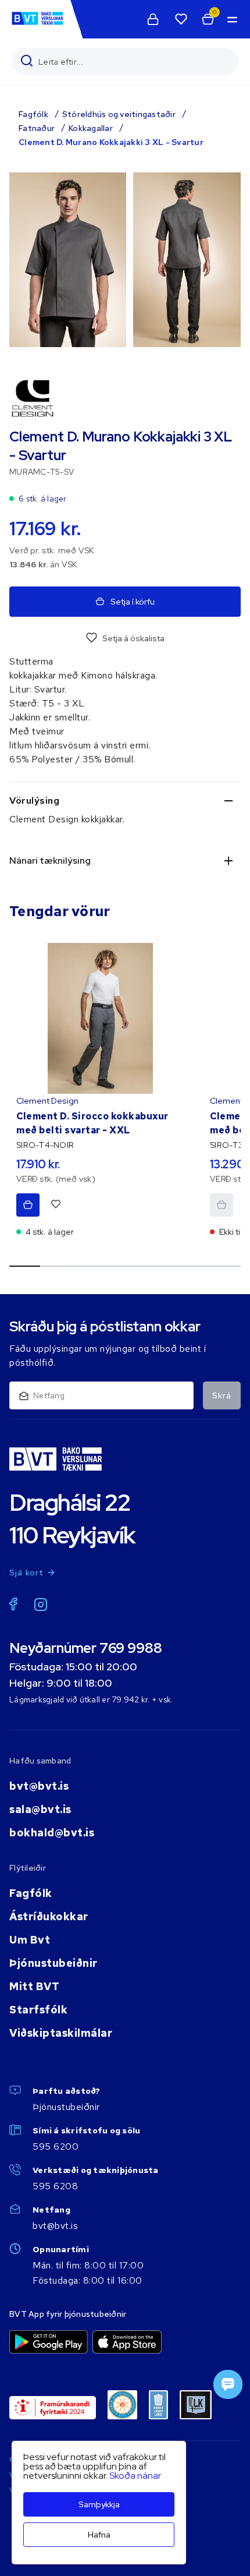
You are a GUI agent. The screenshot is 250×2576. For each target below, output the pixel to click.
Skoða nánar (135, 2476)
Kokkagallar (91, 128)
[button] (231, 19)
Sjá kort (27, 1573)
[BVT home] (37, 24)
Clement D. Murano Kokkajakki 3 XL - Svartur (111, 142)
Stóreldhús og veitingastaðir (119, 114)
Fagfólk (33, 114)
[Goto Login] (181, 19)
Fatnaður (37, 128)
